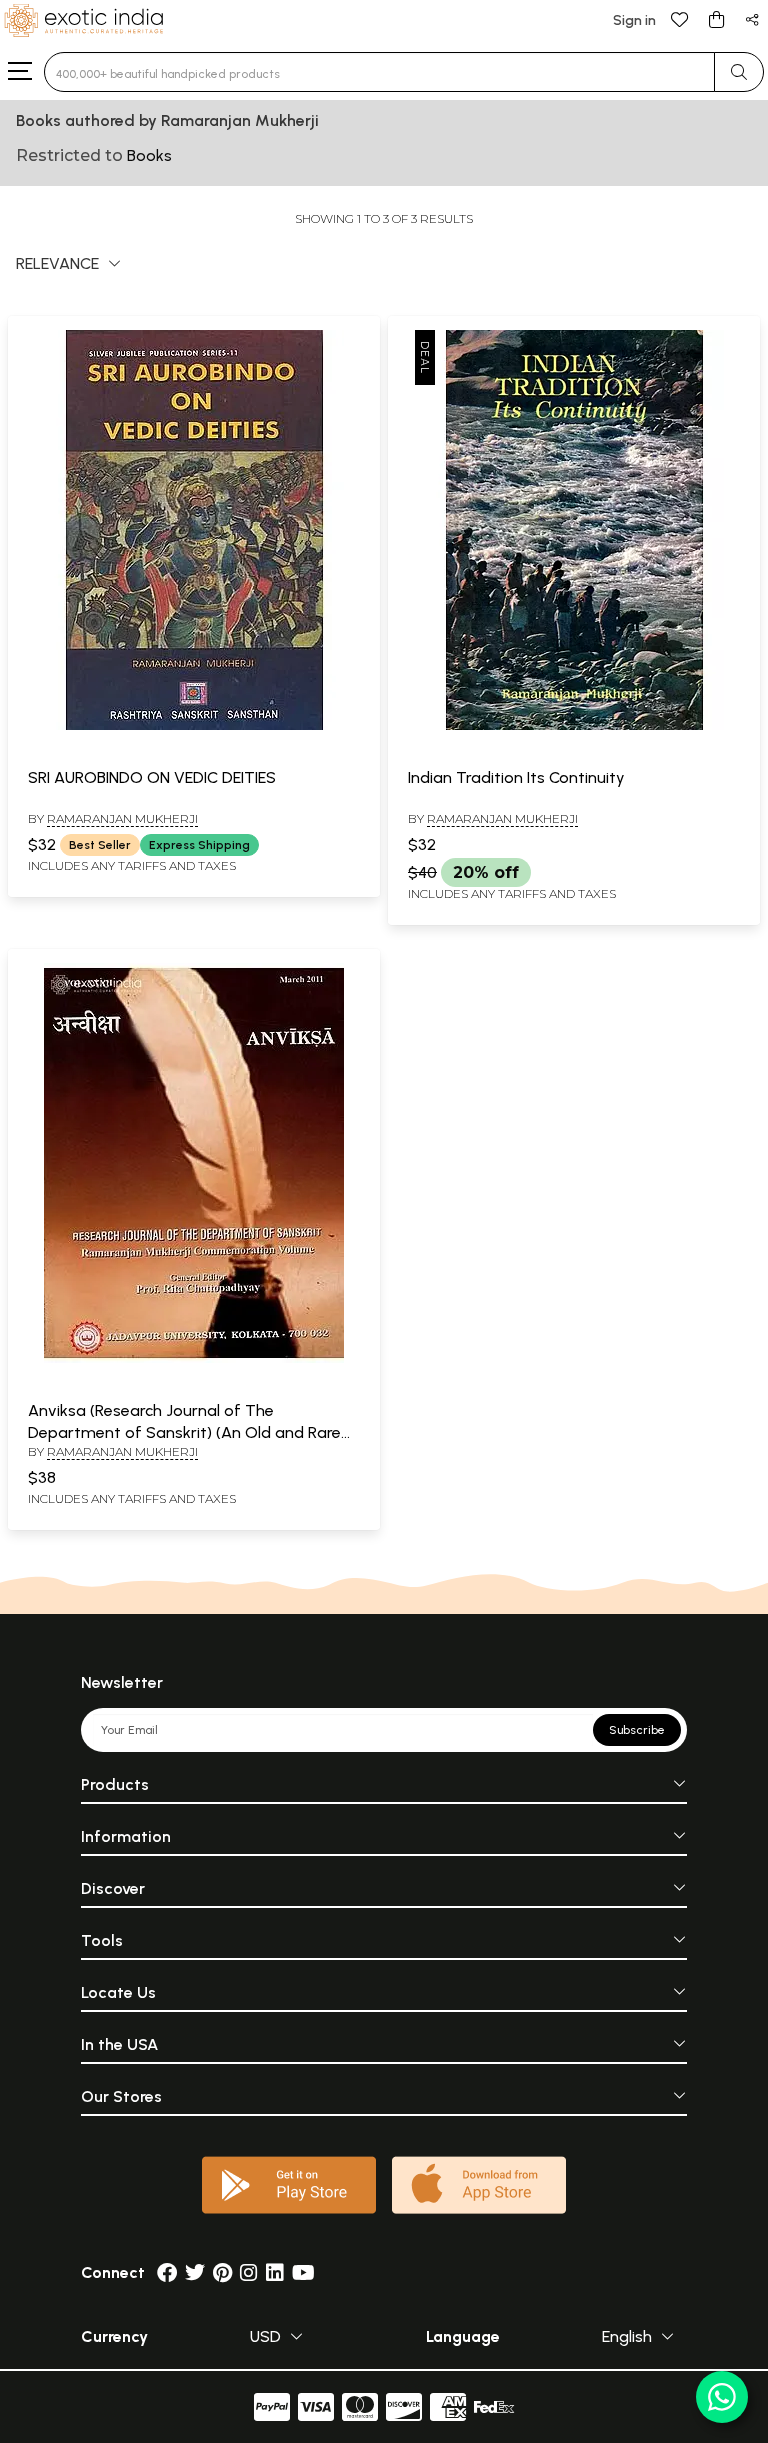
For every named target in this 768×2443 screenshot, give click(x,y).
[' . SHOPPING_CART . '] (716, 18)
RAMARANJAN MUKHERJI (122, 818)
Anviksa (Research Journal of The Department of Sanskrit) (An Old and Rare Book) (184, 1433)
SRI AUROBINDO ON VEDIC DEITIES (152, 777)
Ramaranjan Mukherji (502, 818)
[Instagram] (249, 2272)
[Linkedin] (275, 2272)
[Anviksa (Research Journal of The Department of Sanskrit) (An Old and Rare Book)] (194, 1359)
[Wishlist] (680, 18)
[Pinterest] (222, 2272)
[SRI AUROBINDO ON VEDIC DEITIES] (194, 726)
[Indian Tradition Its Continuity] (574, 726)
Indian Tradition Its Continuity (516, 777)
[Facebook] (167, 2272)
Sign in (634, 20)
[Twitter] (195, 2272)
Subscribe (637, 1730)
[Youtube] (303, 2272)
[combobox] (379, 72)
